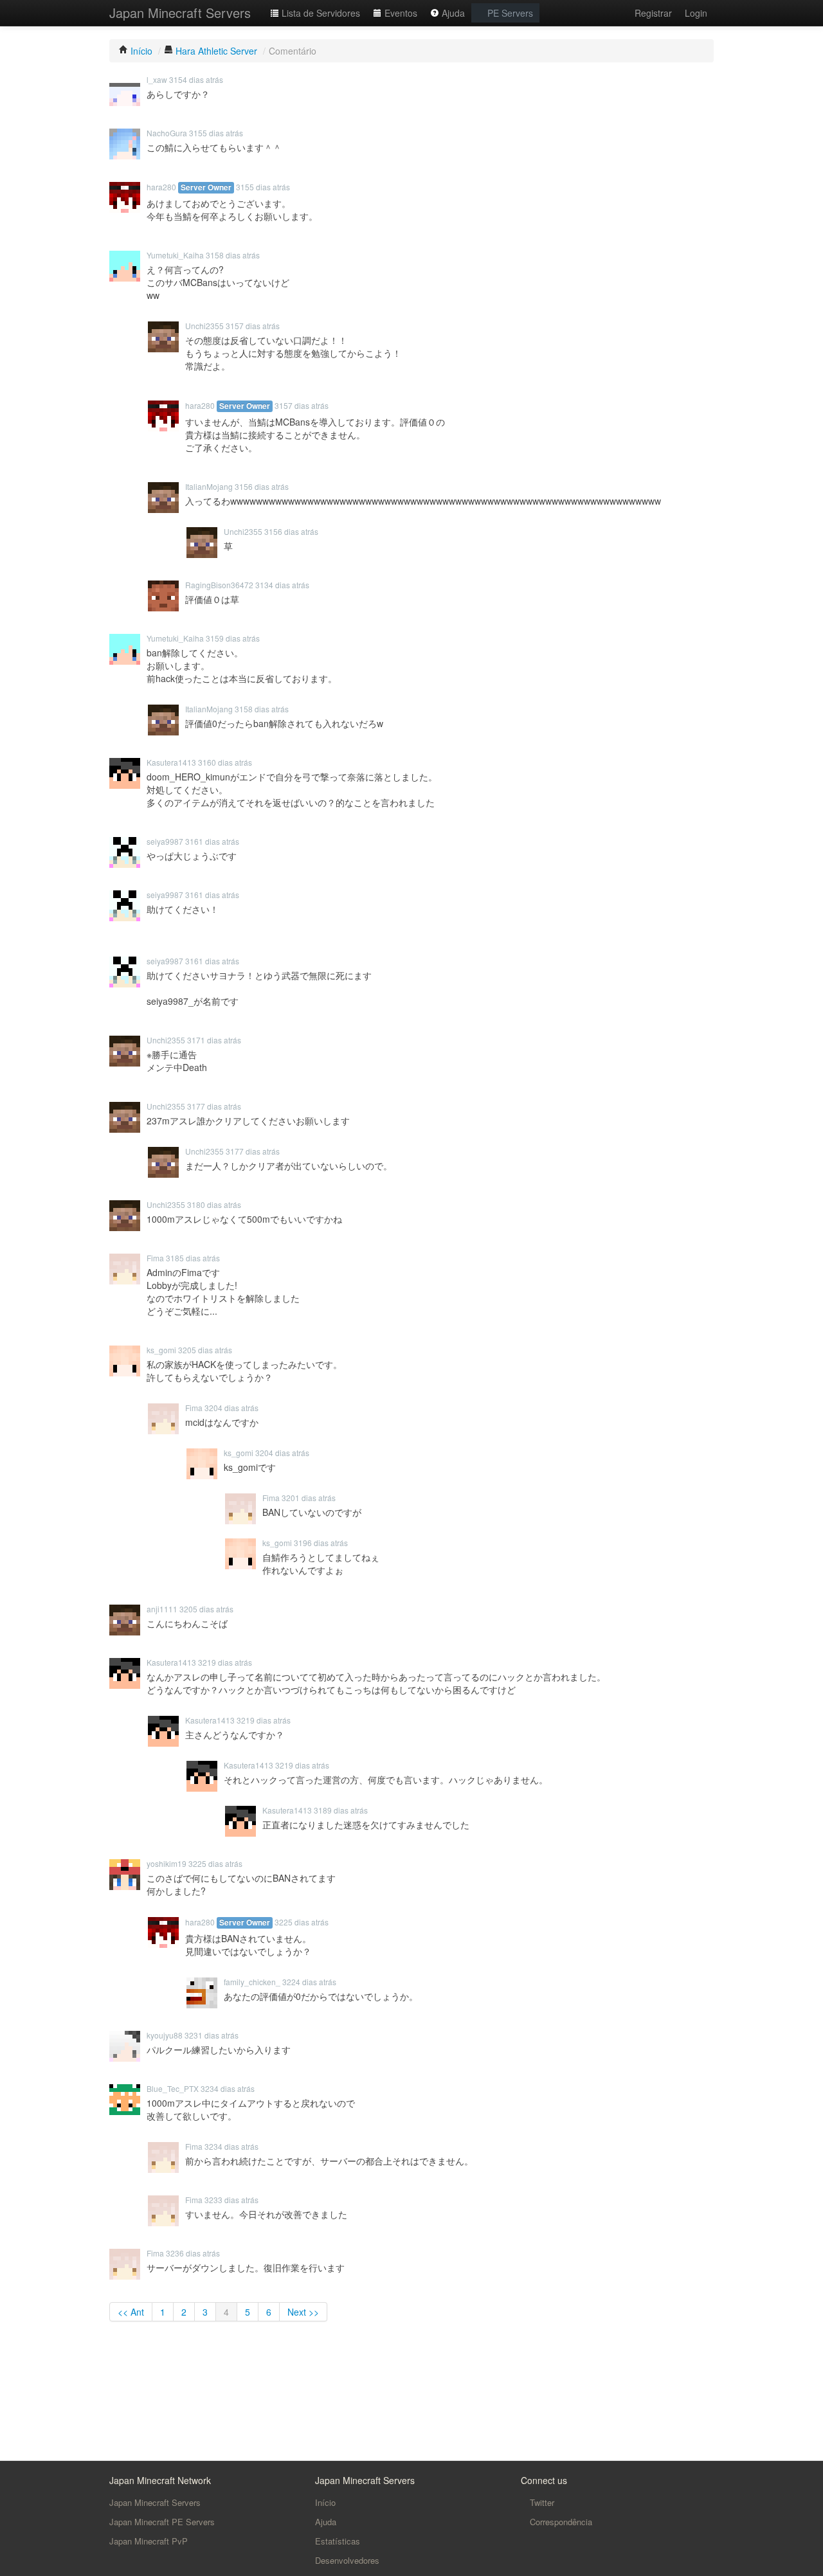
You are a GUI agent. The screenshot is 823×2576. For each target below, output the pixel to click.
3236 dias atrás (193, 2253)
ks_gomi (161, 1350)
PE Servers (509, 13)
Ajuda (452, 13)
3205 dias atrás (205, 1350)
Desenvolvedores (347, 2560)
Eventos (400, 13)
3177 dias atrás (214, 1106)
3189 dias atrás (341, 1810)
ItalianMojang (209, 486)
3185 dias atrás (193, 1258)
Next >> (303, 2312)
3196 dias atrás (321, 1543)
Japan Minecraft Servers (180, 13)
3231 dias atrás (212, 2035)
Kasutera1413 (171, 762)
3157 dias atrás (253, 326)
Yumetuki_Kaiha (175, 255)
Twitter (541, 2502)
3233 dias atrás (231, 2200)
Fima (155, 1258)
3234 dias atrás (228, 2088)
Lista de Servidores (320, 13)
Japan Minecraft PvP (149, 2541)
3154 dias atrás (196, 79)
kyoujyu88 (165, 2035)
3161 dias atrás (212, 841)
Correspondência (560, 2522)
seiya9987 (165, 841)
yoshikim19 (167, 1863)
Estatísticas (338, 2541)
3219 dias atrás (225, 1662)
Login (696, 13)
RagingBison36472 (219, 585)
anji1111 (162, 1609)
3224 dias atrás (309, 1982)
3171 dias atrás (214, 1040)
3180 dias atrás (214, 1204)
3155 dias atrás (216, 133)
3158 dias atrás (233, 255)
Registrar (653, 13)
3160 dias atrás (225, 762)
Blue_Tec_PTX (173, 2088)
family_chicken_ (252, 1982)
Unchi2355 (204, 326)
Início (325, 2502)
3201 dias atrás (309, 1498)
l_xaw (157, 79)
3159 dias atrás (233, 638)
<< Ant (131, 2312)
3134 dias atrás (282, 585)
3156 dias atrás (262, 486)
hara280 (161, 187)
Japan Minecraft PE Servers (162, 2522)
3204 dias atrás (231, 1408)
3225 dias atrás (215, 1863)
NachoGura (167, 133)
